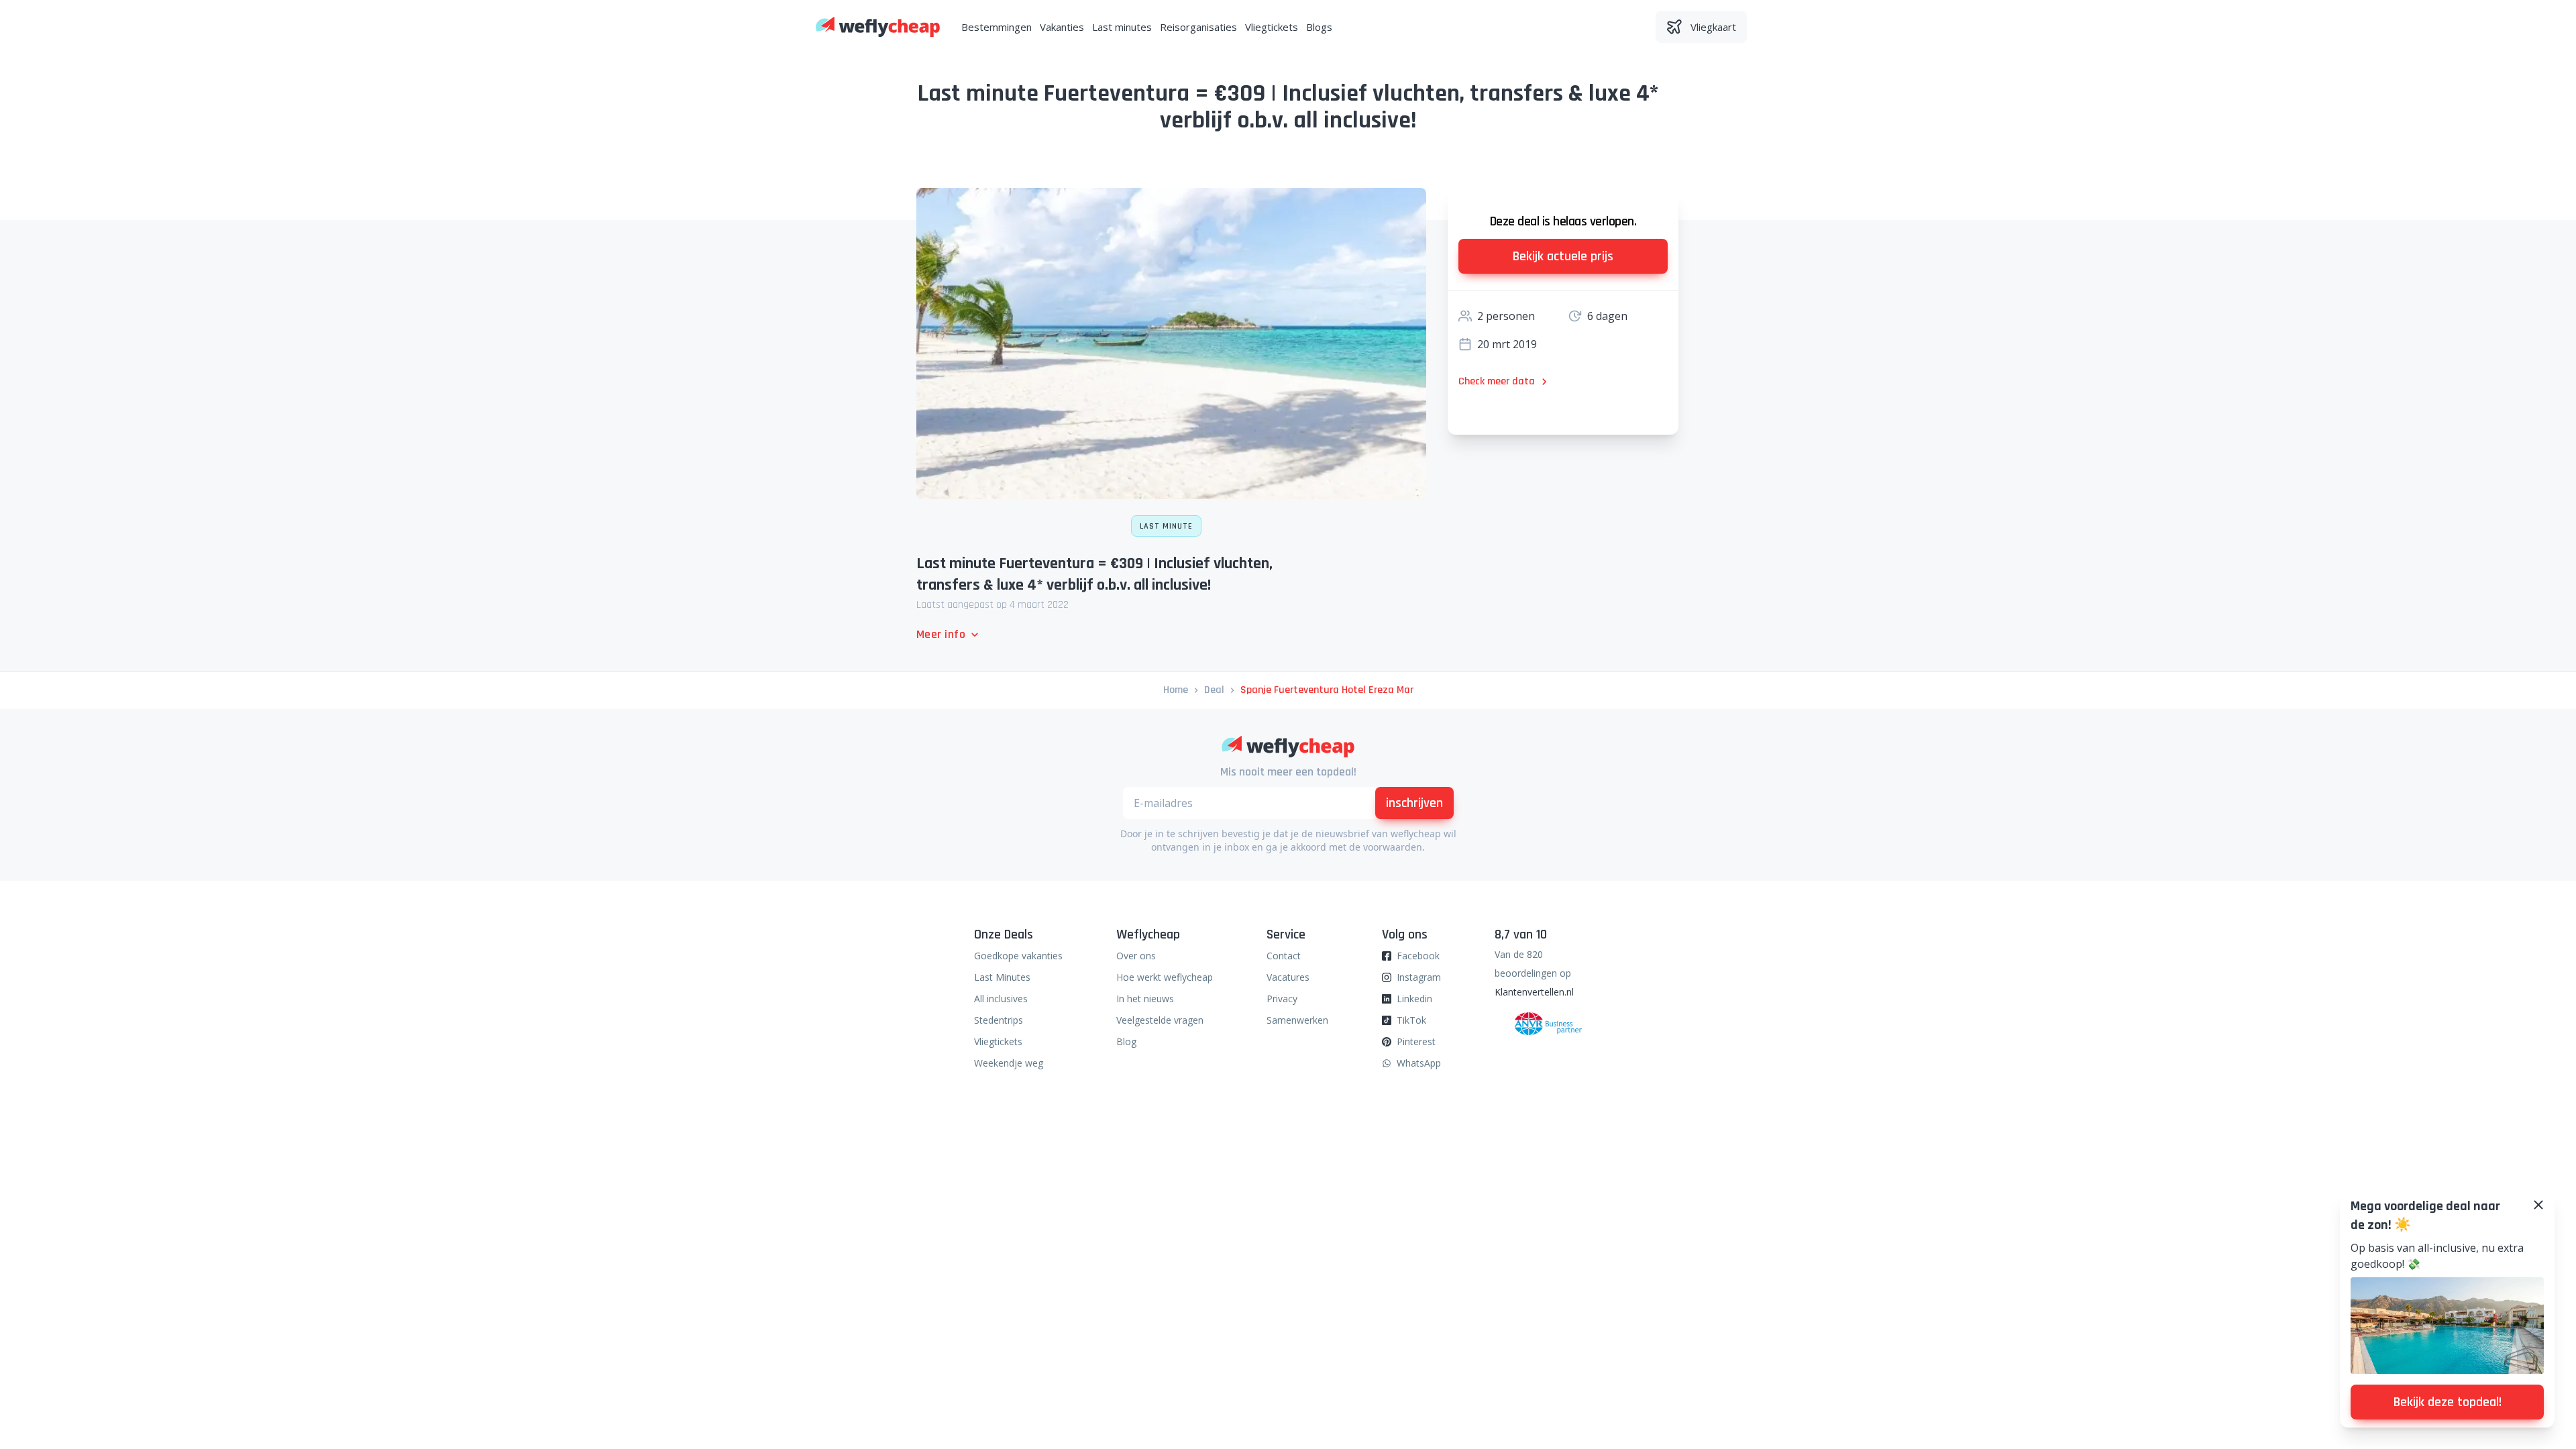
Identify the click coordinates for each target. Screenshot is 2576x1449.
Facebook (1418, 956)
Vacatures (1288, 977)
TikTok (1411, 1020)
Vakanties (1062, 27)
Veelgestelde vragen (1160, 1020)
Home (1176, 690)
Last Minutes (1002, 977)
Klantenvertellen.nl (1534, 992)
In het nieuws (1145, 999)
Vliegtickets (1272, 27)
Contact (1284, 956)
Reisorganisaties (1198, 27)
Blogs (1319, 27)
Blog (1126, 1041)
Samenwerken (1297, 1020)
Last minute (1166, 526)
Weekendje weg (1009, 1063)
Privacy (1282, 999)
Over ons (1136, 956)
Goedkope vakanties (1018, 956)
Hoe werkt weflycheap (1165, 977)
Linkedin (1414, 999)
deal (1214, 690)
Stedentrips (999, 1020)
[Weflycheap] (878, 27)
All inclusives (1001, 999)
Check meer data (1497, 381)
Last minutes (1122, 27)
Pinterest (1416, 1041)
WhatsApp (1419, 1063)
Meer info (941, 634)
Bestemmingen (997, 27)
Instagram (1419, 977)
